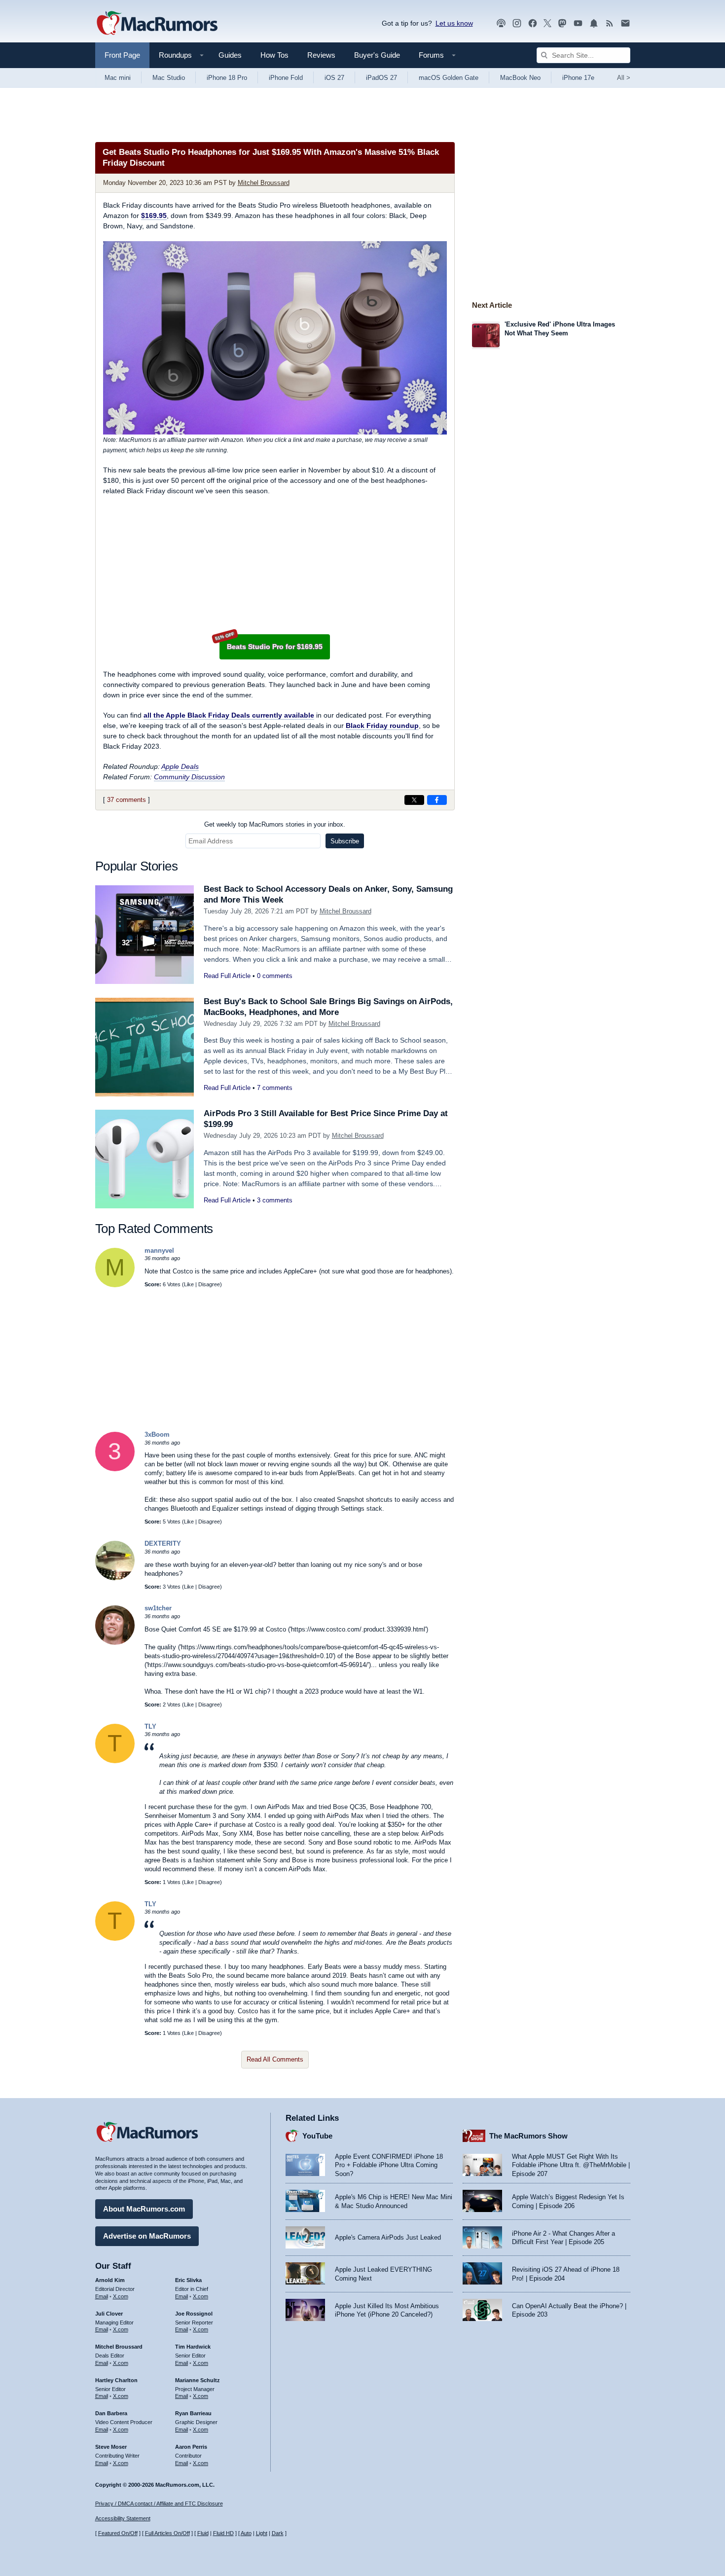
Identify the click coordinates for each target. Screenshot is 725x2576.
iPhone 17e (578, 78)
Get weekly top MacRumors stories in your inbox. (275, 824)
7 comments (275, 1088)
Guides (230, 55)
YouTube (317, 2136)
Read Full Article (227, 976)
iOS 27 (334, 78)
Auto (246, 2533)
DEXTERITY (163, 1543)
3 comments (275, 1200)
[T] (115, 1761)
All (624, 78)
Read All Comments (275, 2059)
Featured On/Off (118, 2533)
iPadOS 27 (381, 78)
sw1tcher (158, 1608)
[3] (115, 1469)
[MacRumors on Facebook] (533, 23)
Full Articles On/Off (167, 2533)
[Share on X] (414, 800)
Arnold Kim (110, 2280)
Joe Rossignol (194, 2314)
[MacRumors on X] (547, 23)
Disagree (209, 1284)
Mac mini (118, 78)
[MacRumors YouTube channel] (578, 23)
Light (262, 2533)
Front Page (122, 55)
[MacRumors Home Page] (157, 24)
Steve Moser (111, 2447)
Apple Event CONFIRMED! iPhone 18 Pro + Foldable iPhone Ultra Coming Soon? (389, 2165)
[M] (115, 1285)
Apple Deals (180, 766)
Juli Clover (109, 2314)
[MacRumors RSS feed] (610, 23)
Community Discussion (189, 777)
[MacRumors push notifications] (594, 23)
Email (102, 2296)
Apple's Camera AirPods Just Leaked (388, 2237)
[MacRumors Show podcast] (501, 23)
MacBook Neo (520, 78)
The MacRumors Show (528, 2136)
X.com (121, 2296)
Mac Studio (169, 78)
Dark (278, 2533)
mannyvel (159, 1251)
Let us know (454, 23)
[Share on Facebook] (437, 800)
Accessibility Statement (123, 2518)
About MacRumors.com (144, 2209)
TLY (150, 1726)
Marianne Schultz (198, 2380)
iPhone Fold (286, 78)
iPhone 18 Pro (227, 78)
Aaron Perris (191, 2447)
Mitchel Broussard (264, 183)
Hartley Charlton (116, 2380)
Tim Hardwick (193, 2347)
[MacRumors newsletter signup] (625, 23)
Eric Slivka (188, 2280)
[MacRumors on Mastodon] (562, 23)
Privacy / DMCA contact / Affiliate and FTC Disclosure (159, 2503)
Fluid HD (223, 2533)
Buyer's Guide (377, 55)
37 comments (127, 800)
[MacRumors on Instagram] (517, 23)
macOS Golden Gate (449, 78)
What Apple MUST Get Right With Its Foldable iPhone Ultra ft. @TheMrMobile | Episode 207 (571, 2165)
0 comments (275, 976)
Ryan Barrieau (193, 2413)
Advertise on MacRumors (147, 2236)
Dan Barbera (111, 2413)
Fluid (203, 2533)
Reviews (321, 55)
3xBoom (157, 1434)
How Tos (274, 55)
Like (189, 1284)
